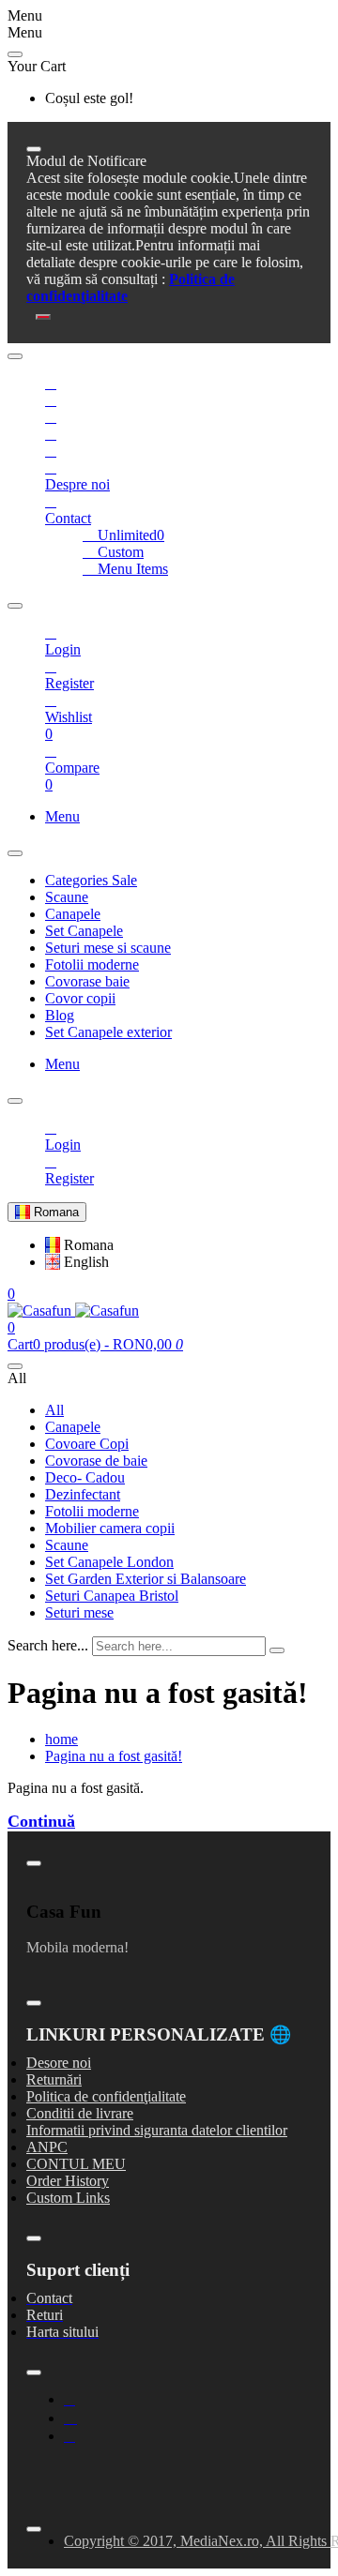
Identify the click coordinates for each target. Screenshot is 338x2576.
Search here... (48, 1645)
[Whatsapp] (51, 434)
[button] (79, 1245)
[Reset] (15, 54)
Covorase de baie (96, 1461)
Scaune (67, 1545)
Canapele (73, 1427)
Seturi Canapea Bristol (112, 1596)
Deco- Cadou (85, 1477)
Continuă (41, 1821)
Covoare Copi (87, 1444)
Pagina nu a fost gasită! (114, 1756)
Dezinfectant (83, 1494)
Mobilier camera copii (110, 1528)
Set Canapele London (109, 1562)
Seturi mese (79, 1612)
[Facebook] (51, 383)
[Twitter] (51, 400)
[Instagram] (70, 2418)
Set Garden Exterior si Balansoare (146, 1579)
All (54, 1410)
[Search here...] (15, 1366)
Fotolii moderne (92, 1511)
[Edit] (34, 149)
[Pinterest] (51, 451)
